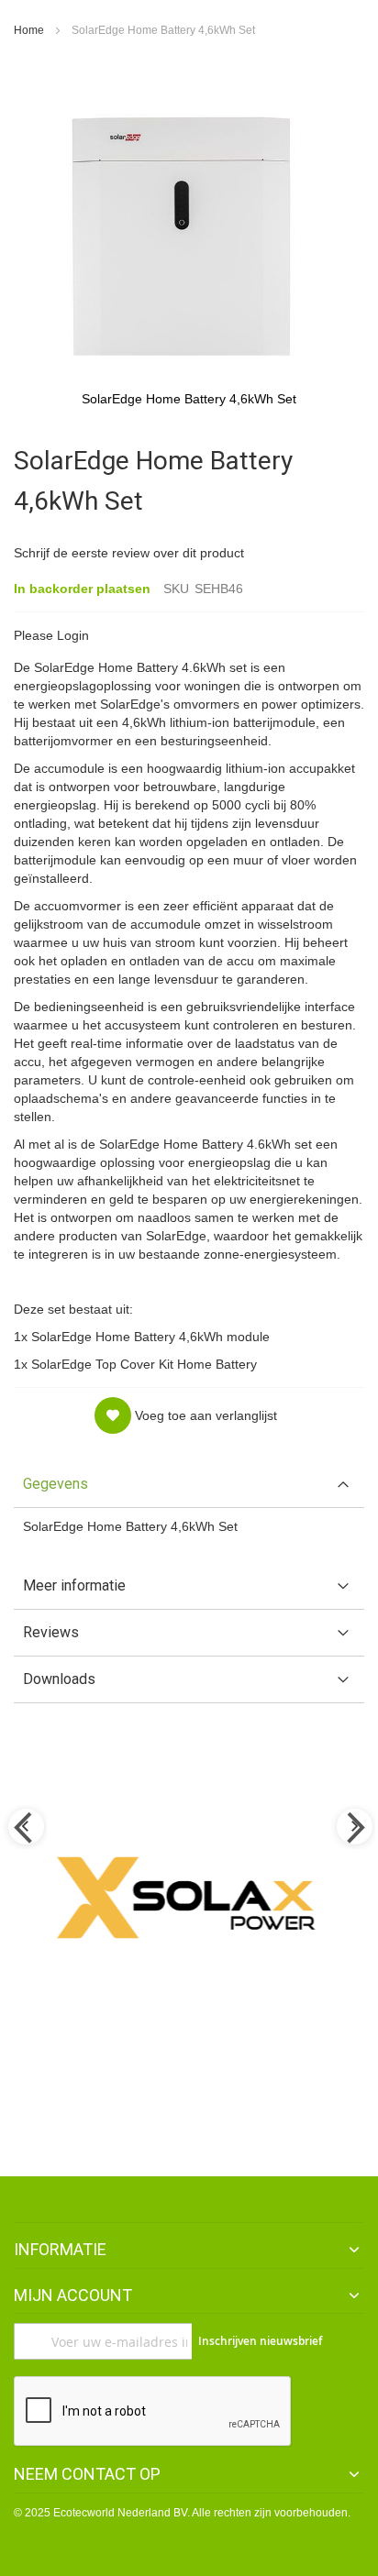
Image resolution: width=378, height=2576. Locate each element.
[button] (186, 1415)
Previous (25, 1828)
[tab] (189, 1485)
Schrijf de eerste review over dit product (129, 553)
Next (353, 1828)
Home (29, 30)
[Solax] (189, 1898)
